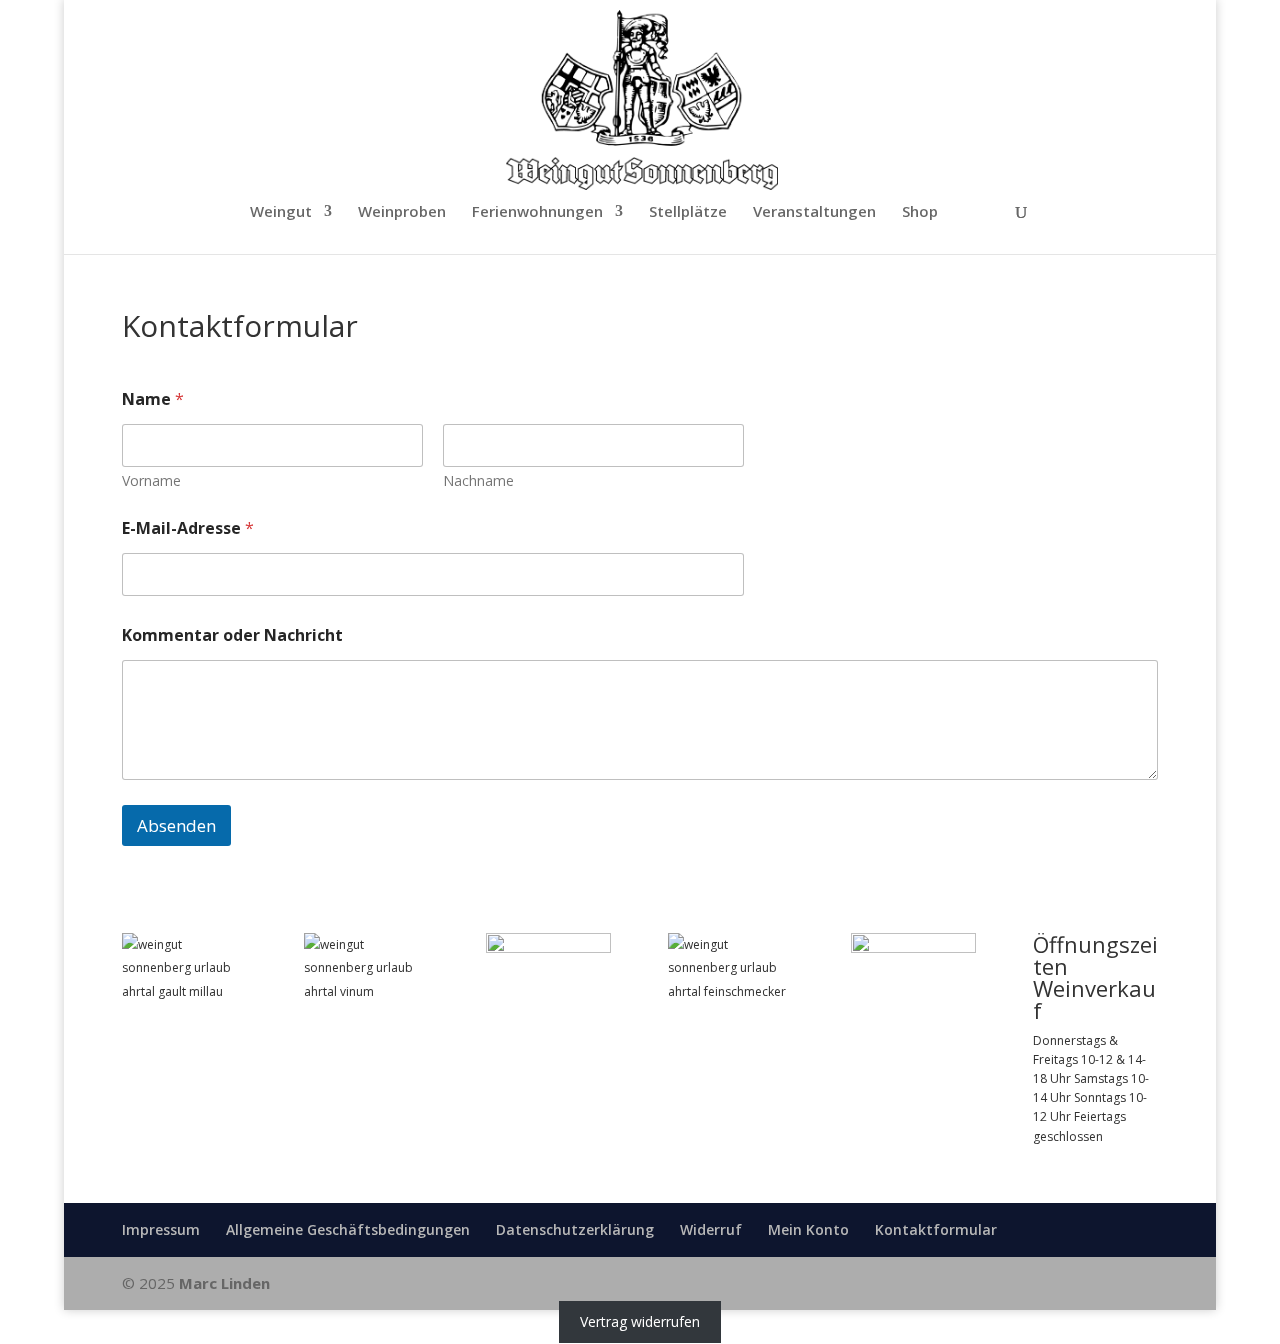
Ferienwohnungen (537, 212)
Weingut (281, 212)
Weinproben (402, 212)
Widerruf (711, 1229)
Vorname (151, 480)
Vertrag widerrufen (640, 1321)
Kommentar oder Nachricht (232, 635)
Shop (920, 212)
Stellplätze (688, 212)
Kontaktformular (936, 1229)
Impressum (161, 1229)
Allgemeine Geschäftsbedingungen (348, 1229)
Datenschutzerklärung (575, 1229)
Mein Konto (808, 1229)
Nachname (478, 480)
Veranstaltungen (814, 212)
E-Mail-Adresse (188, 528)
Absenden (176, 825)
